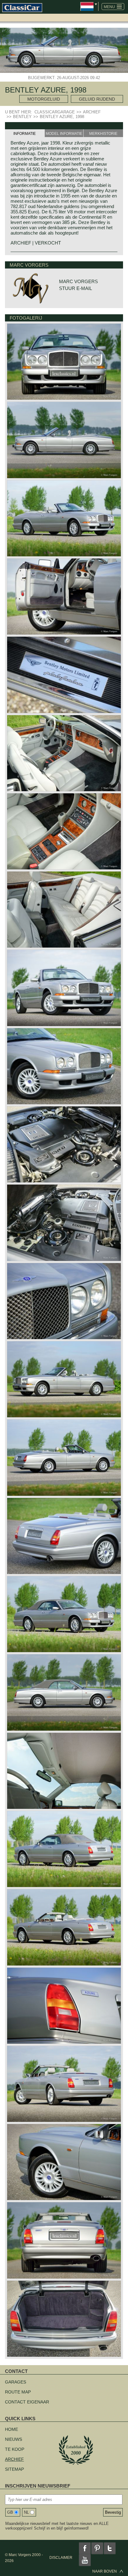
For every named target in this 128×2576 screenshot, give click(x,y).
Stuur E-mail (75, 288)
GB (10, 2512)
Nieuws (14, 2439)
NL (26, 2512)
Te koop (15, 2449)
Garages (16, 2382)
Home (11, 2429)
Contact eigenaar (27, 2402)
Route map (18, 2392)
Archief (14, 2459)
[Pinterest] (97, 2548)
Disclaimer (61, 2558)
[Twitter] (110, 2548)
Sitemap (14, 2469)
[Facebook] (85, 2548)
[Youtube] (85, 2560)
